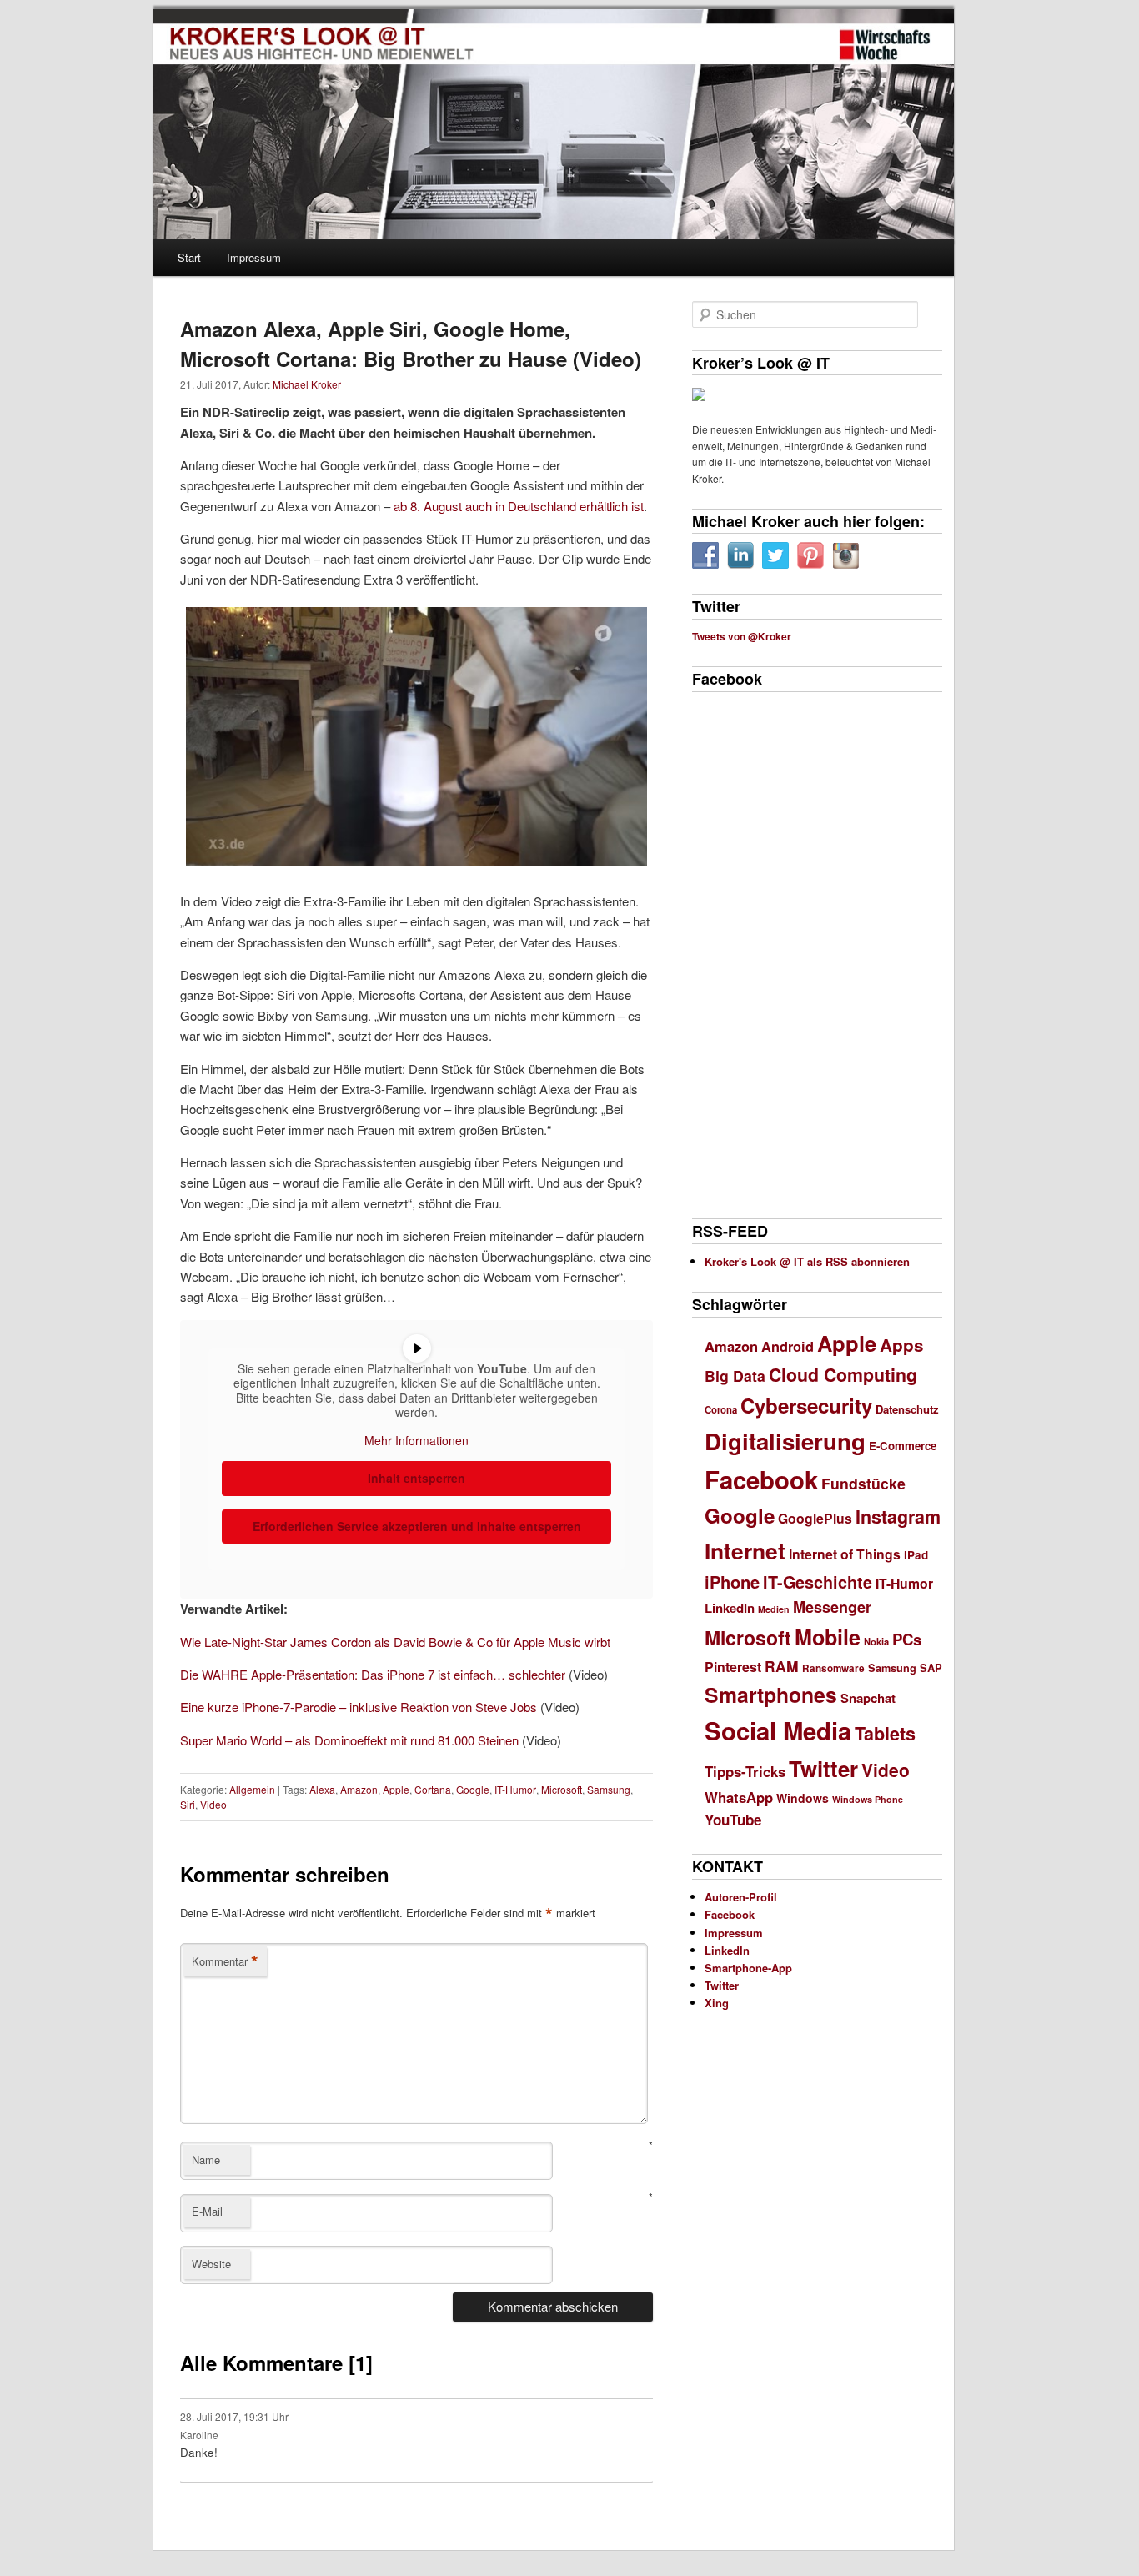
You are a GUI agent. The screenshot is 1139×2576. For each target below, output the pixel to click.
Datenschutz (907, 1409)
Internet (745, 1550)
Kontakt (485, 2533)
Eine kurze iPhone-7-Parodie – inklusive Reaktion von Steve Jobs (359, 1707)
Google (473, 1789)
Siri (188, 1804)
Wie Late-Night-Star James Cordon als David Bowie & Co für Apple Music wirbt (395, 1642)
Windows (803, 1798)
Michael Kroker (307, 384)
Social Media (778, 1730)
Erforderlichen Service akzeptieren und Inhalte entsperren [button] (417, 1526)
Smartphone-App (748, 1968)
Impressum (254, 257)
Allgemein (252, 1789)
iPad (916, 1555)
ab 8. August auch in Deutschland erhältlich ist (519, 506)
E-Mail (207, 2211)
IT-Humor (515, 1789)
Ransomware (833, 1668)
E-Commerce (903, 1446)
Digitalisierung (785, 1441)
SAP (931, 1667)
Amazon (359, 1789)
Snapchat (868, 1698)
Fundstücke (863, 1483)
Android (788, 1346)
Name (206, 2159)
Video (213, 1804)
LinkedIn (730, 1608)
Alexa (322, 1789)
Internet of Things (845, 1554)
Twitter (823, 1768)
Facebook (761, 1479)
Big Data (735, 1376)
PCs (907, 1639)
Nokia (876, 1641)
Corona (721, 1410)
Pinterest (733, 1667)
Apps (902, 1345)
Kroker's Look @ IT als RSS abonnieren (807, 1261)
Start (189, 257)
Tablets (885, 1733)
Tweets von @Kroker (742, 636)
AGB (171, 2533)
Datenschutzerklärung (236, 2533)
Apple (396, 1789)
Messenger (832, 1607)
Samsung (609, 1789)
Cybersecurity (806, 1405)
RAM (782, 1666)
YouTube (733, 1820)
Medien (774, 1609)
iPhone (732, 1582)
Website (211, 2264)
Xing (717, 2003)
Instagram (898, 1516)
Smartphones (771, 1695)
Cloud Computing (843, 1375)
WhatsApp (739, 1797)
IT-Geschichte (818, 1582)
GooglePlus (815, 1518)
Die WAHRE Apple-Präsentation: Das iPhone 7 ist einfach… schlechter (373, 1674)
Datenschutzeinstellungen (343, 2533)
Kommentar (225, 1961)
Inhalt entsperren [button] (416, 1478)
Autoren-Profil (741, 1897)
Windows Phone (868, 1799)
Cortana (433, 1789)
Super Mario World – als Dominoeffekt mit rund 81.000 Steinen (349, 1740)
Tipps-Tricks (745, 1771)
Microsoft (562, 1789)
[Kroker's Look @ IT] (885, 45)
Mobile (828, 1637)
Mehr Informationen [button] (416, 1441)
